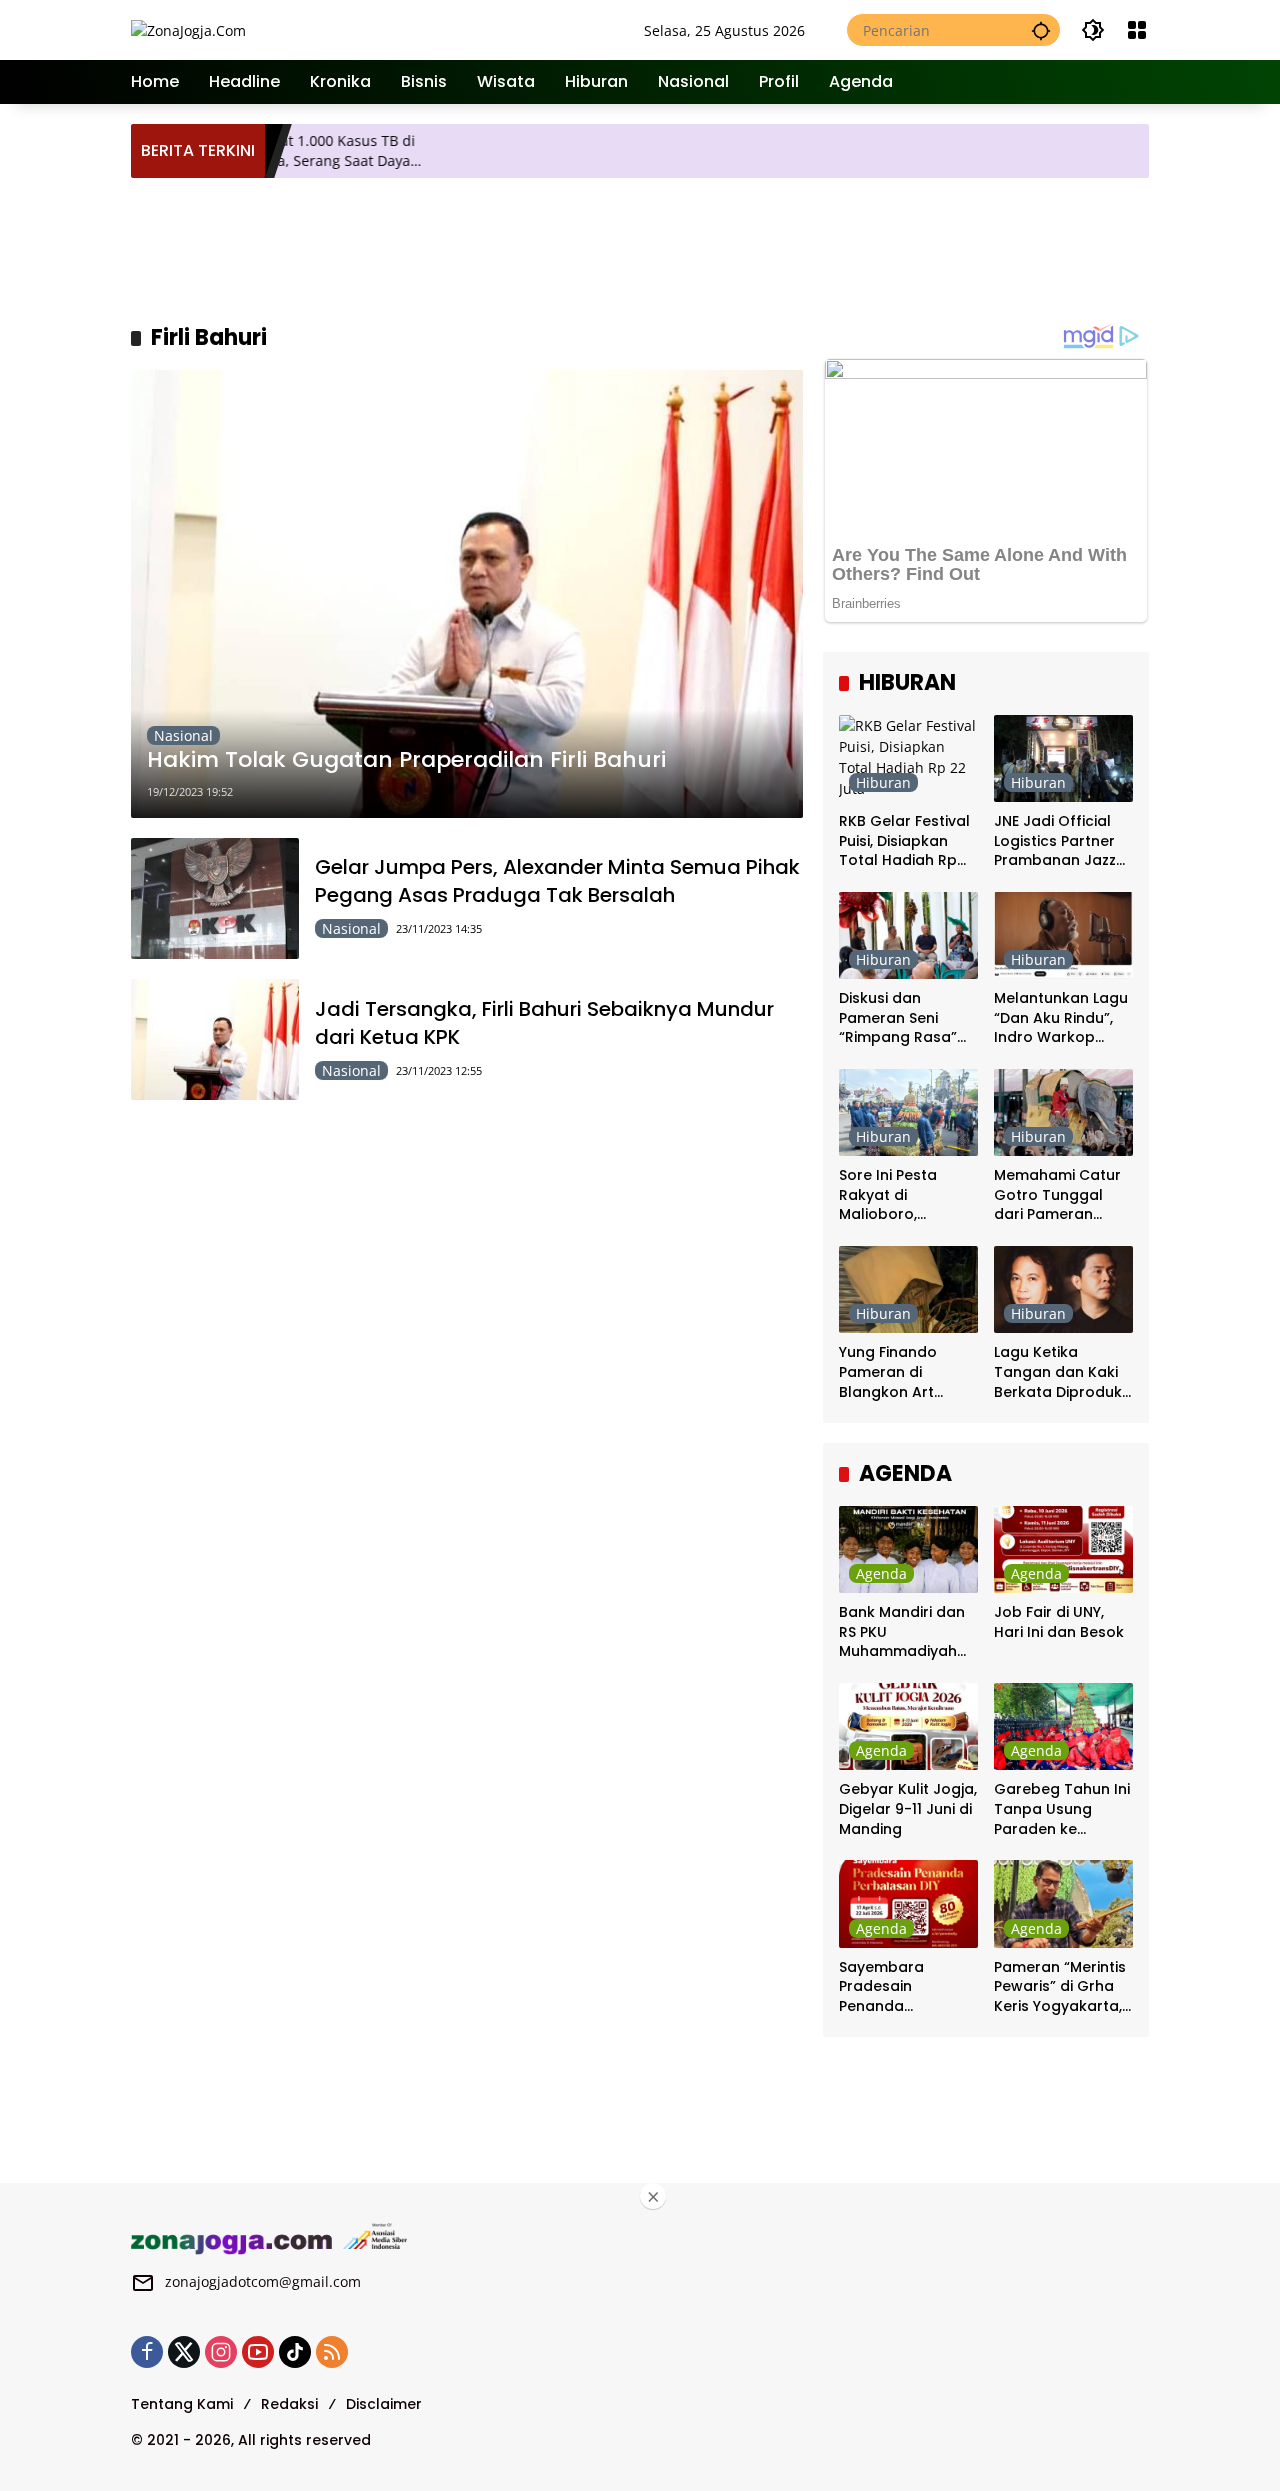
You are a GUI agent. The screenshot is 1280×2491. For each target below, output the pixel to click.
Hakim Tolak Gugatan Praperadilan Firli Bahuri (406, 760)
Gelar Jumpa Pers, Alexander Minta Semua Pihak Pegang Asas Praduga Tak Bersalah (557, 881)
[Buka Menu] (1137, 30)
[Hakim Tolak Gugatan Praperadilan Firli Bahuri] (467, 594)
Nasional (183, 735)
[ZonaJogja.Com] (188, 29)
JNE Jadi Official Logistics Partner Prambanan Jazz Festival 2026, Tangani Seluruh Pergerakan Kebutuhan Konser (1061, 841)
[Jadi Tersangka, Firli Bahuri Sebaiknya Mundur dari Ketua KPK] (215, 1039)
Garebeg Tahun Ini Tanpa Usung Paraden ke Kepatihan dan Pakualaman (1062, 1809)
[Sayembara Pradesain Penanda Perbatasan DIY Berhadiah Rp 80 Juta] (908, 1903)
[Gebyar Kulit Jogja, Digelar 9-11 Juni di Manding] (908, 1726)
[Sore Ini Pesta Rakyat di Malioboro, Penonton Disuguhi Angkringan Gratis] (908, 1112)
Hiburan (883, 782)
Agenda (881, 1573)
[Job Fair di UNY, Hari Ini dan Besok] (1063, 1549)
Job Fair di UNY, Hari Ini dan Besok (1059, 1622)
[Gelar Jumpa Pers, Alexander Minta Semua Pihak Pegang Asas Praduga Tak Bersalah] (215, 898)
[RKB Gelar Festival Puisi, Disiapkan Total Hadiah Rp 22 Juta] (908, 758)
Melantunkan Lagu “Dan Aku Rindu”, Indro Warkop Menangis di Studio (1062, 1018)
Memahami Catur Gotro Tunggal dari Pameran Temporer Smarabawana (1057, 1195)
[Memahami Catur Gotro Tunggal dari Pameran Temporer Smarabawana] (1063, 1112)
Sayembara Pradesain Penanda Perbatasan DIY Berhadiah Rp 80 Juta (899, 1987)
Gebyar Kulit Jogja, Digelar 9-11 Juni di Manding (908, 1809)
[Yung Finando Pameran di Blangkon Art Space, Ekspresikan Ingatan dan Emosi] (908, 1289)
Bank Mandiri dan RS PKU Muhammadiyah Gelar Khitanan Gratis (902, 1632)
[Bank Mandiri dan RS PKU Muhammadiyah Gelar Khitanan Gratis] (908, 1549)
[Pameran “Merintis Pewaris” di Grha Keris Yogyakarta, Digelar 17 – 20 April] (1063, 1903)
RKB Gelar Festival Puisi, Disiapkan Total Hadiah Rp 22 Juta (904, 841)
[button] (1041, 30)
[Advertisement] (641, 248)
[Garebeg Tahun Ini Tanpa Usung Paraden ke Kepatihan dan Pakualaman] (1063, 1726)
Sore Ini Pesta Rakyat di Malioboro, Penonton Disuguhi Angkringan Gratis (906, 1195)
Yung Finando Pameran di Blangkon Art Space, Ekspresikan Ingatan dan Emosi (908, 1372)
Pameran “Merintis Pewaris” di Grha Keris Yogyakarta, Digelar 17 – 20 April (1060, 1987)
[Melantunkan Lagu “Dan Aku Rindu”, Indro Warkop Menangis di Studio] (1063, 935)
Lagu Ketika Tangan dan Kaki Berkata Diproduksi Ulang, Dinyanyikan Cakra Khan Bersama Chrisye (1063, 1372)
